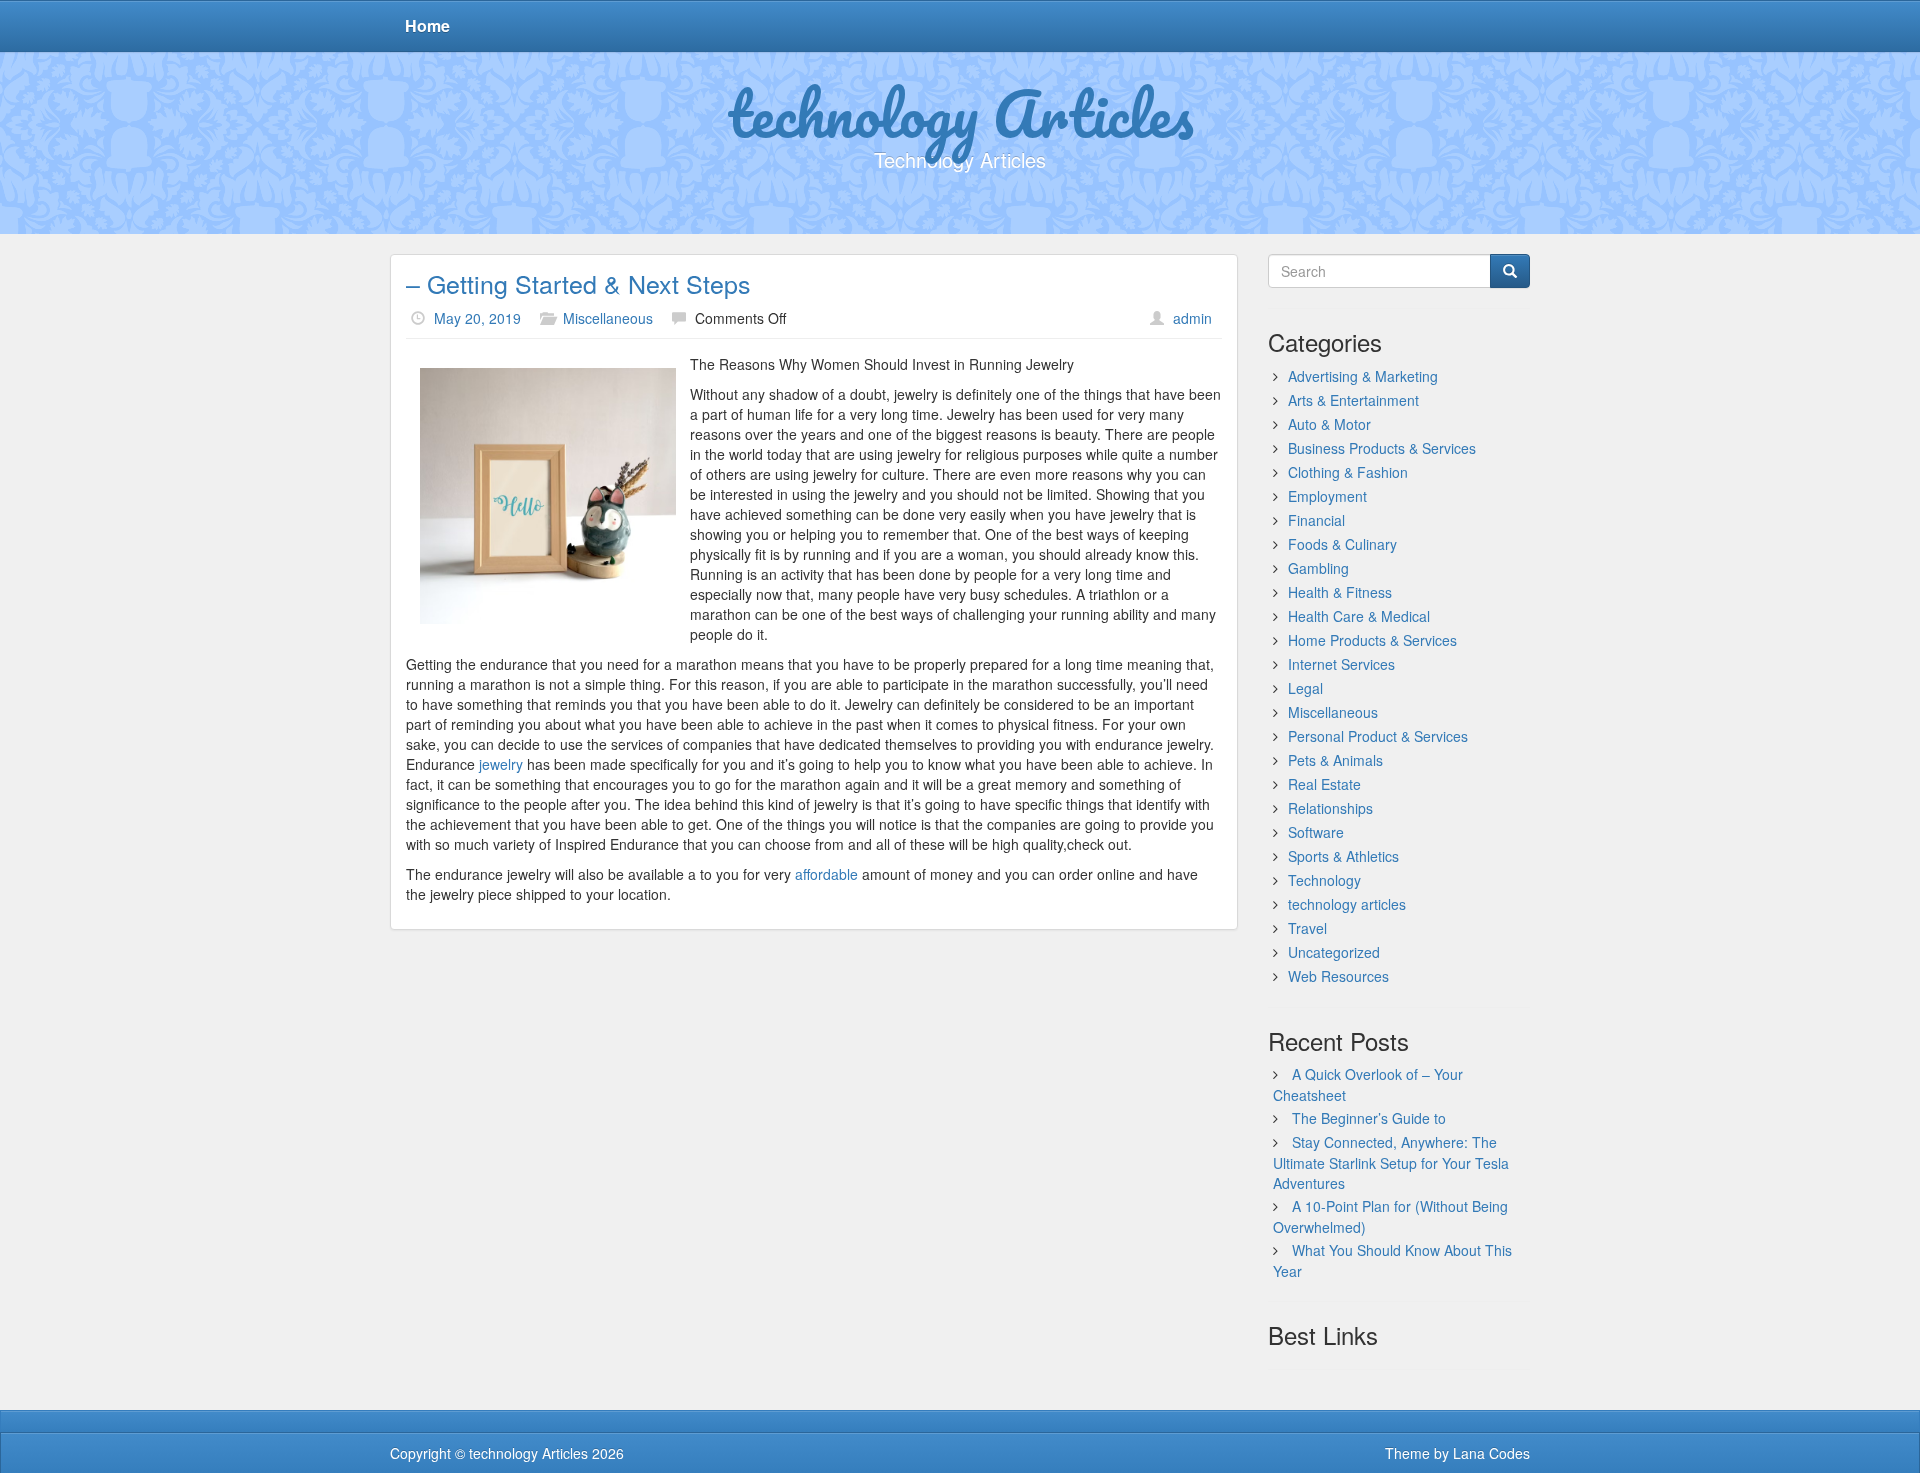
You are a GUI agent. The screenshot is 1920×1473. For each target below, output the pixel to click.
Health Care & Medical (1359, 616)
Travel (1307, 928)
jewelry (501, 764)
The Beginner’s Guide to (1369, 1118)
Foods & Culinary (1342, 544)
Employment (1327, 496)
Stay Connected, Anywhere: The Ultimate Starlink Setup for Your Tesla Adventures (1391, 1162)
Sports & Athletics (1343, 856)
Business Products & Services (1382, 448)
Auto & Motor (1329, 424)
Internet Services (1341, 664)
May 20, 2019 (477, 318)
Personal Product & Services (1378, 736)
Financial (1316, 520)
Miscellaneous (608, 318)
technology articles (1347, 904)
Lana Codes (1491, 1453)
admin (1192, 318)
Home (427, 25)
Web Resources (1338, 976)
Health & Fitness (1340, 592)
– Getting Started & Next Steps (578, 283)
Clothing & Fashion (1348, 472)
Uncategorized (1334, 952)
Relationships (1330, 808)
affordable (826, 874)
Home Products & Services (1372, 640)
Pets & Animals (1335, 760)
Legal (1305, 688)
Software (1316, 832)
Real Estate (1324, 784)
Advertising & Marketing (1363, 376)
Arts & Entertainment (1353, 400)
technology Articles (960, 113)
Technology (1324, 880)
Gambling (1318, 568)
